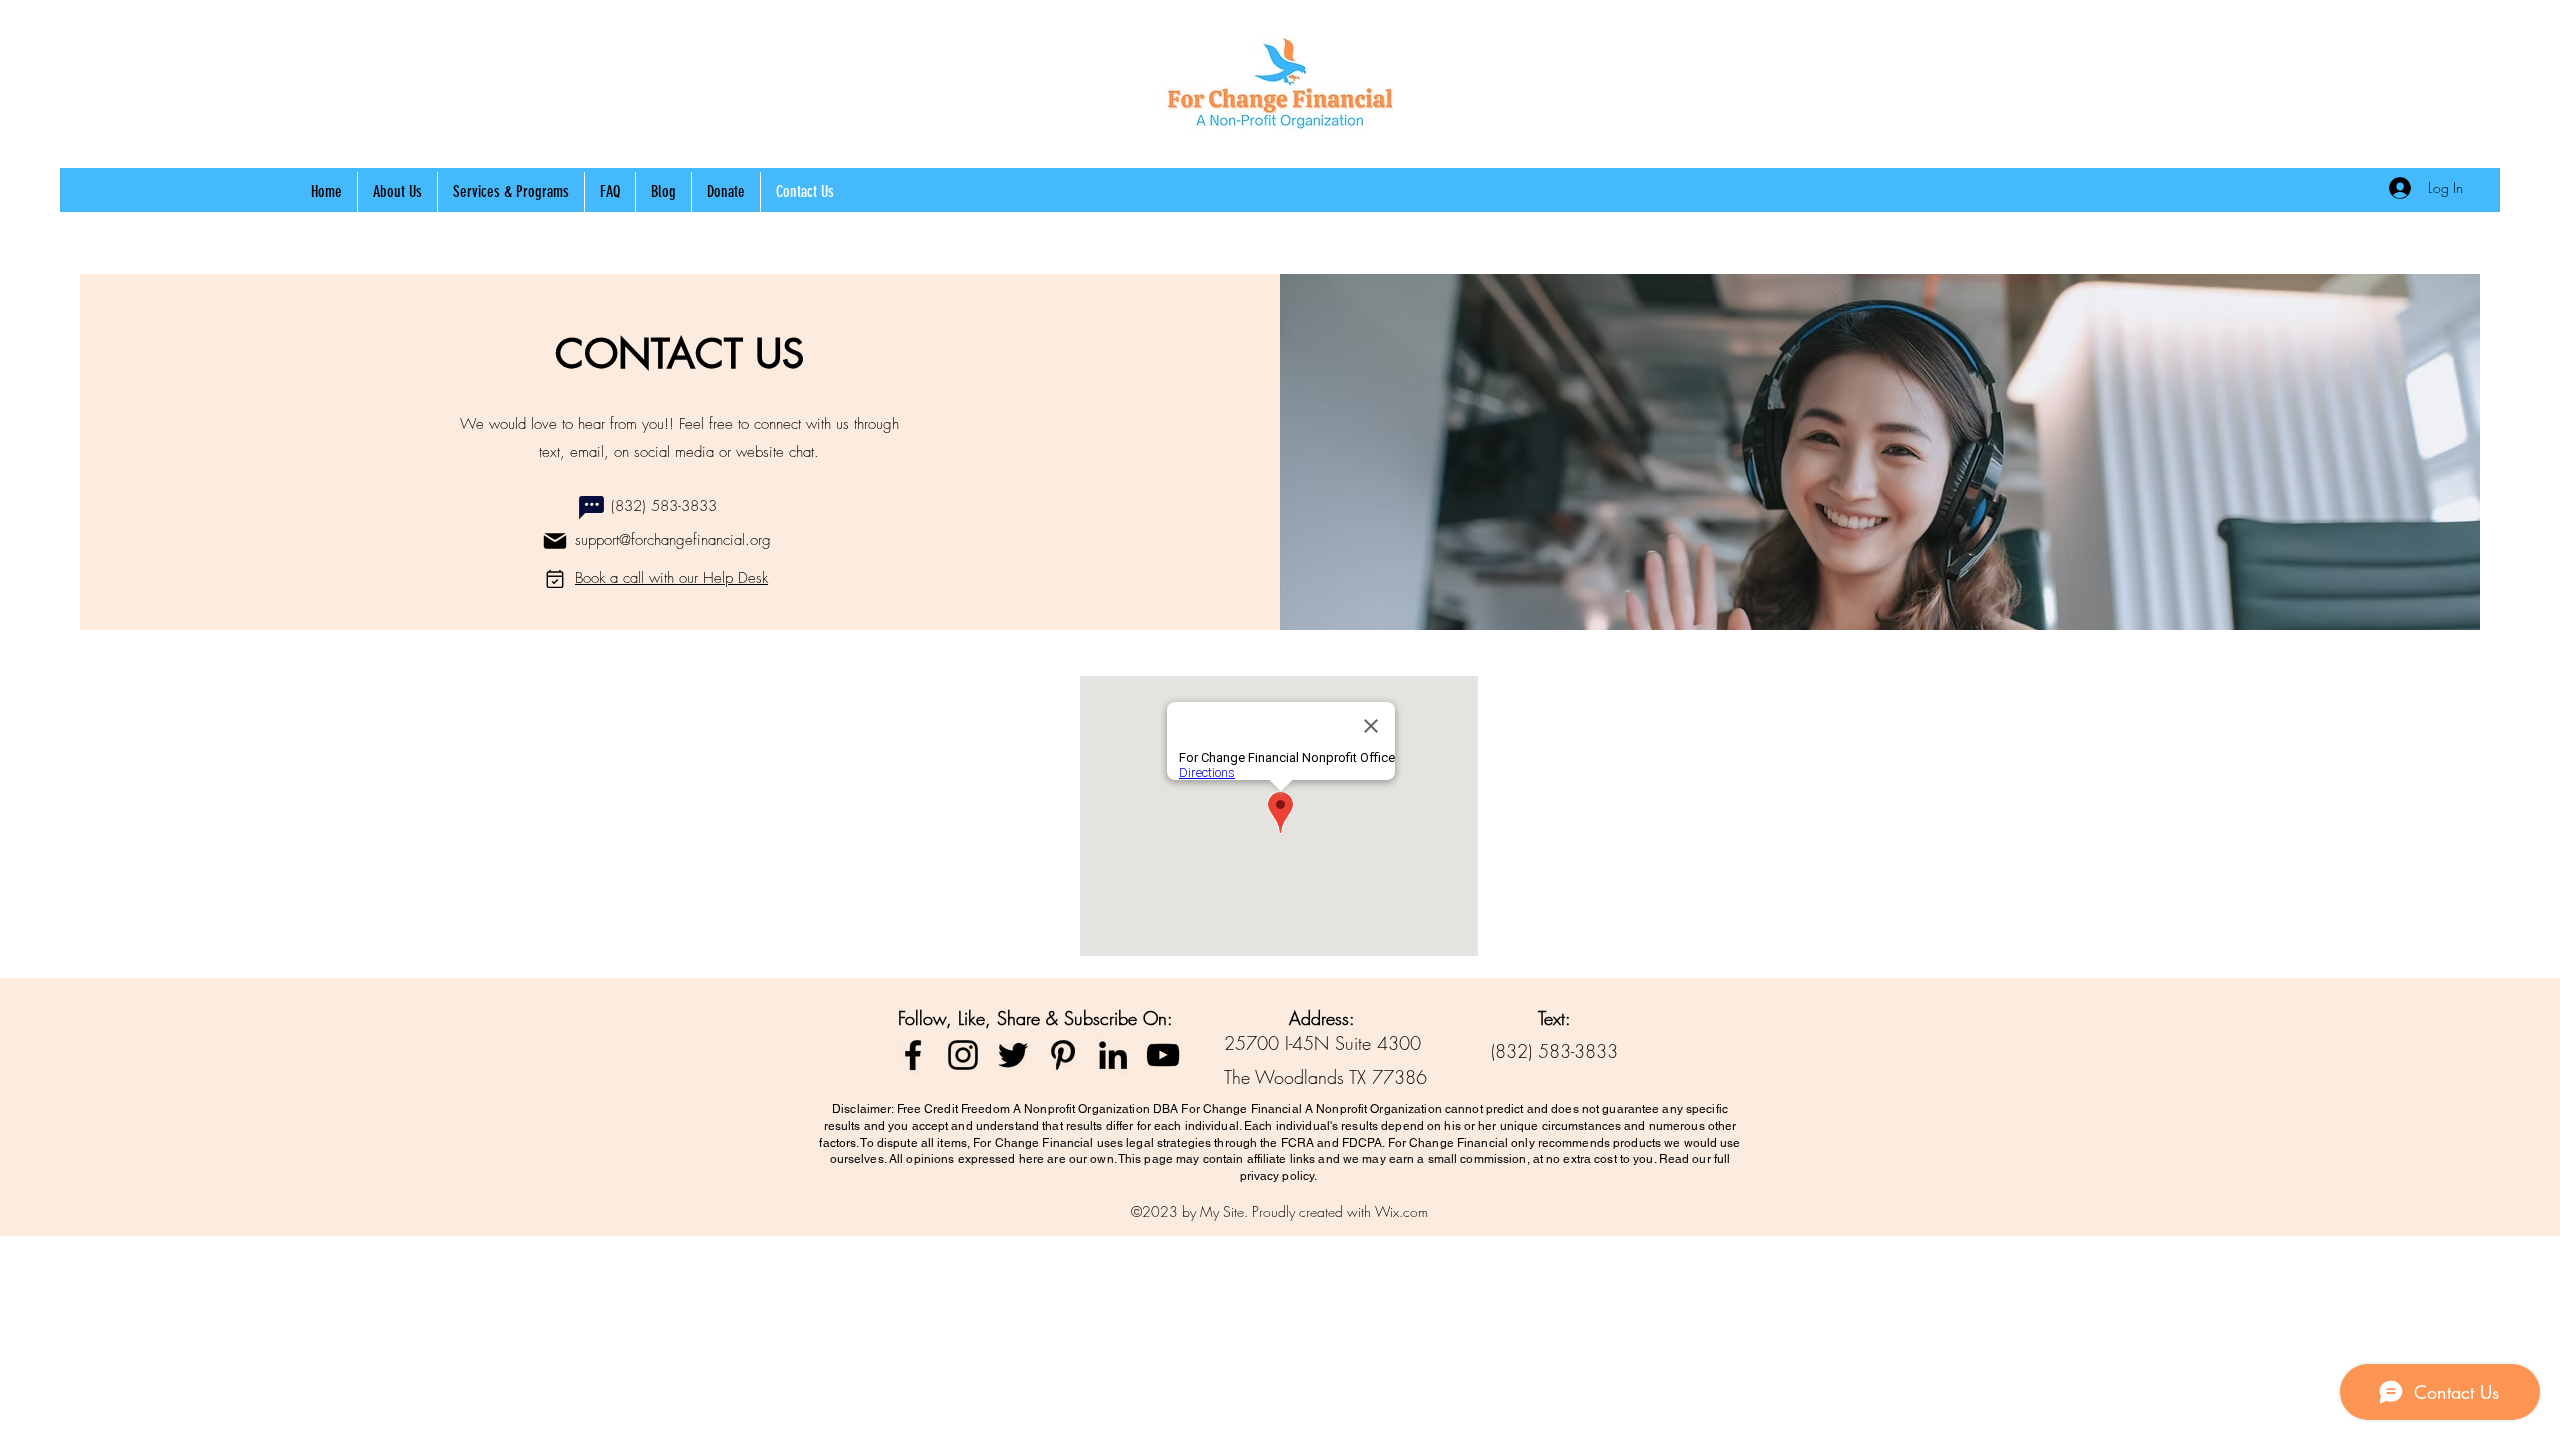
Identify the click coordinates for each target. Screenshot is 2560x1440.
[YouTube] (1163, 1055)
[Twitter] (1013, 1055)
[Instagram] (963, 1055)
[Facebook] (913, 1055)
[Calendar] (555, 579)
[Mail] (555, 541)
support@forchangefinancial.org (673, 540)
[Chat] (591, 507)
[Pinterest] (1063, 1055)
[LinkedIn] (1113, 1055)
